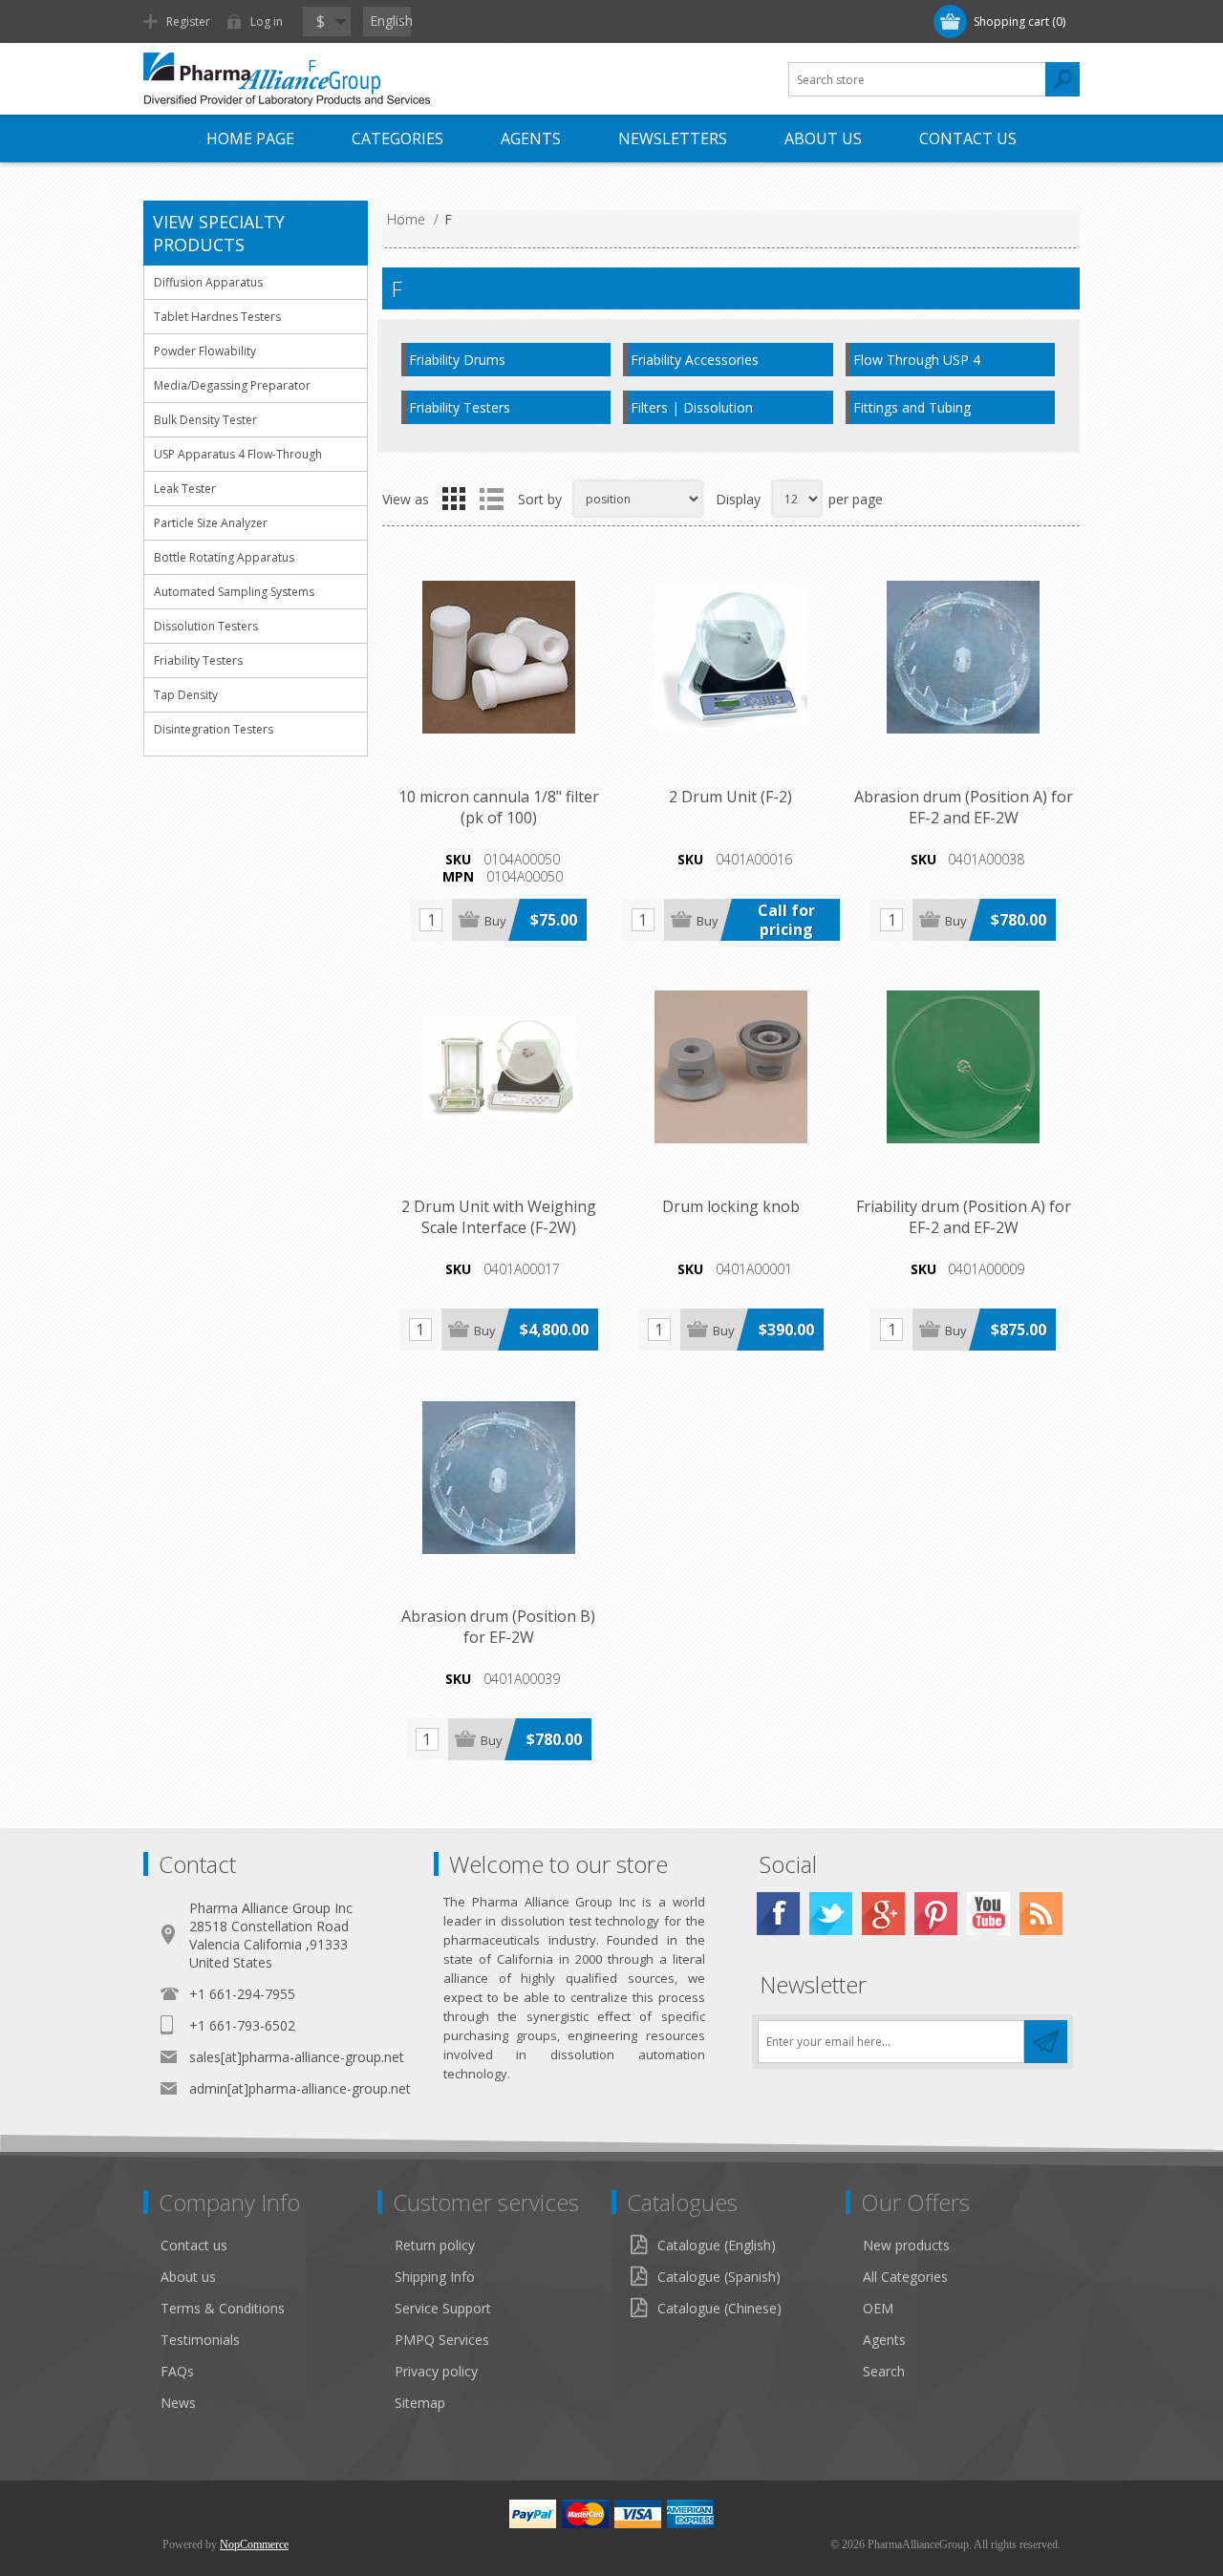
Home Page (250, 138)
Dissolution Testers (206, 626)
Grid (454, 499)
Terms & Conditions (223, 2308)
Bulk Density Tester (205, 420)
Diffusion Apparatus (208, 282)
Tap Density (186, 695)
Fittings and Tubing (912, 407)
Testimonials (200, 2340)
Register (188, 21)
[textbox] (917, 79)
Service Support (443, 2308)
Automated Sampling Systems (234, 592)
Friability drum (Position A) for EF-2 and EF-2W (964, 1217)
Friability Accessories (695, 360)
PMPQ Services (442, 2340)
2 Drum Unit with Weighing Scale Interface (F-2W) (499, 1217)
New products (906, 2245)
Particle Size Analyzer (211, 523)
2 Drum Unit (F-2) (730, 797)
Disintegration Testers (214, 729)
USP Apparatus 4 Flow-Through (238, 454)
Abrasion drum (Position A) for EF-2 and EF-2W (964, 807)
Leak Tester (185, 489)
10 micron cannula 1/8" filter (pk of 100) (499, 807)
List (491, 499)
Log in (267, 21)
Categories (397, 138)
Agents (531, 138)
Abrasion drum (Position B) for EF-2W (498, 1627)
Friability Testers (460, 407)
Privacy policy (436, 2371)
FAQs (177, 2371)
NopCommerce (254, 2544)
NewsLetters (673, 138)
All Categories (905, 2277)
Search (884, 2371)
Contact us (968, 138)
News (178, 2403)
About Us (823, 138)
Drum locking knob (731, 1206)
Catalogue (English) (717, 2245)
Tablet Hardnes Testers (217, 317)
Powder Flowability (205, 351)
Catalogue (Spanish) (719, 2277)
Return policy (435, 2245)
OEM (878, 2308)
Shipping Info (435, 2277)
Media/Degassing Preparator (232, 385)
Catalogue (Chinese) (719, 2308)
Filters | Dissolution (692, 407)
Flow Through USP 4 (917, 360)
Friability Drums (457, 360)
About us (188, 2277)
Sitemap (420, 2403)
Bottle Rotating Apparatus (224, 557)
